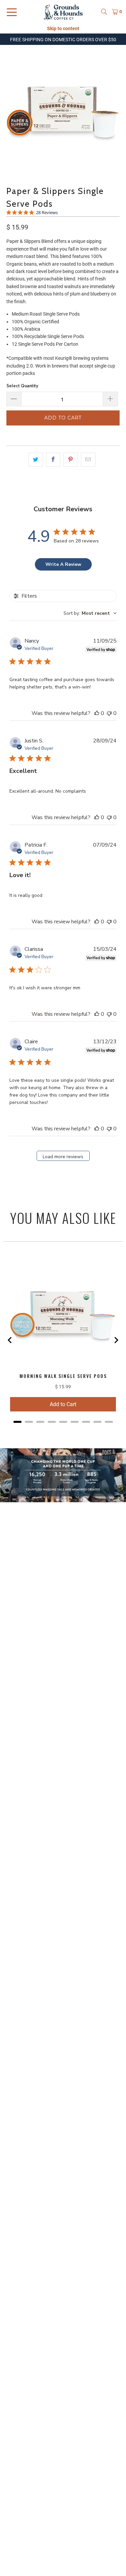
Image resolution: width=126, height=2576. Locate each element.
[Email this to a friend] (88, 460)
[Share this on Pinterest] (71, 460)
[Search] (104, 12)
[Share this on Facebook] (53, 460)
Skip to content (63, 28)
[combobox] (90, 613)
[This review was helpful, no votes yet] (97, 713)
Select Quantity (22, 386)
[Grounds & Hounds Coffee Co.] (63, 12)
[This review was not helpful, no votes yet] (109, 713)
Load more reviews (63, 1157)
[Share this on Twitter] (36, 460)
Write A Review (63, 564)
